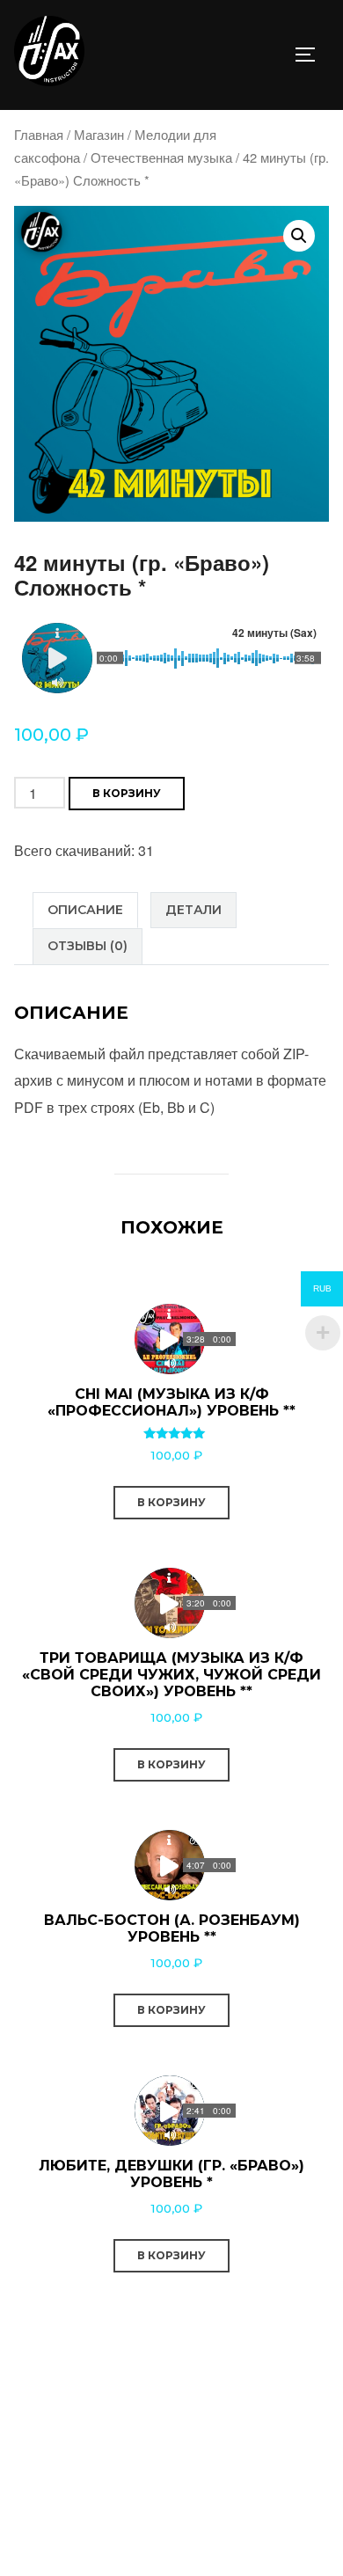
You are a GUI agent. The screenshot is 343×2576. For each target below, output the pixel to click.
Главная (39, 134)
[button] (299, 236)
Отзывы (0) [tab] (88, 946)
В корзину (127, 793)
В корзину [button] (171, 1502)
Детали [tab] (193, 910)
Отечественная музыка (161, 157)
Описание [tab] (85, 910)
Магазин (99, 134)
